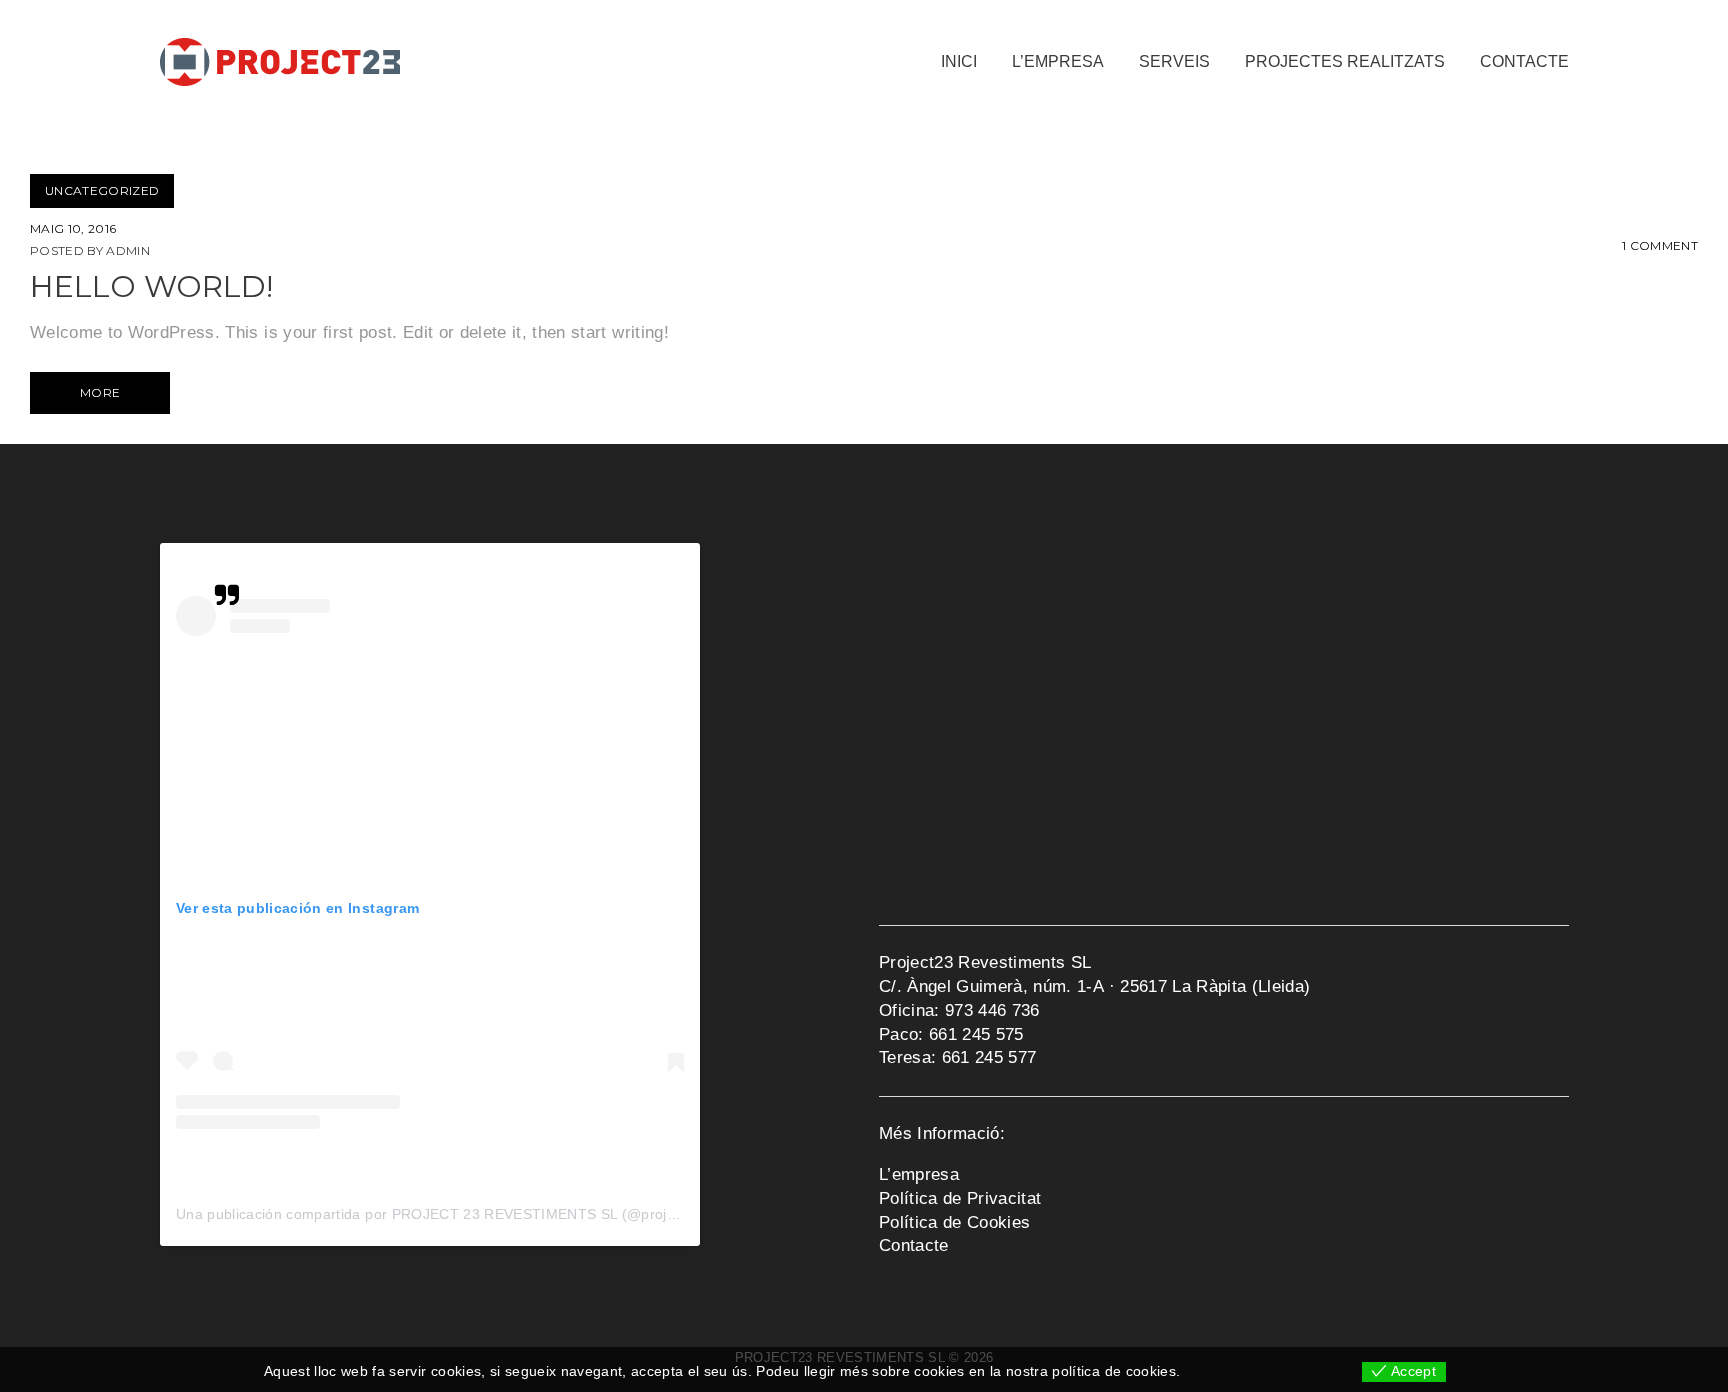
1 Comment (1660, 245)
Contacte (1524, 61)
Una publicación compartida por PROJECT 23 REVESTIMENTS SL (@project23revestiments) (485, 1214)
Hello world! (151, 286)
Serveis (1174, 61)
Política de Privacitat (960, 1198)
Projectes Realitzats (1345, 61)
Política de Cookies (954, 1222)
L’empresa (1058, 61)
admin (128, 250)
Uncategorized (102, 190)
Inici (959, 61)
